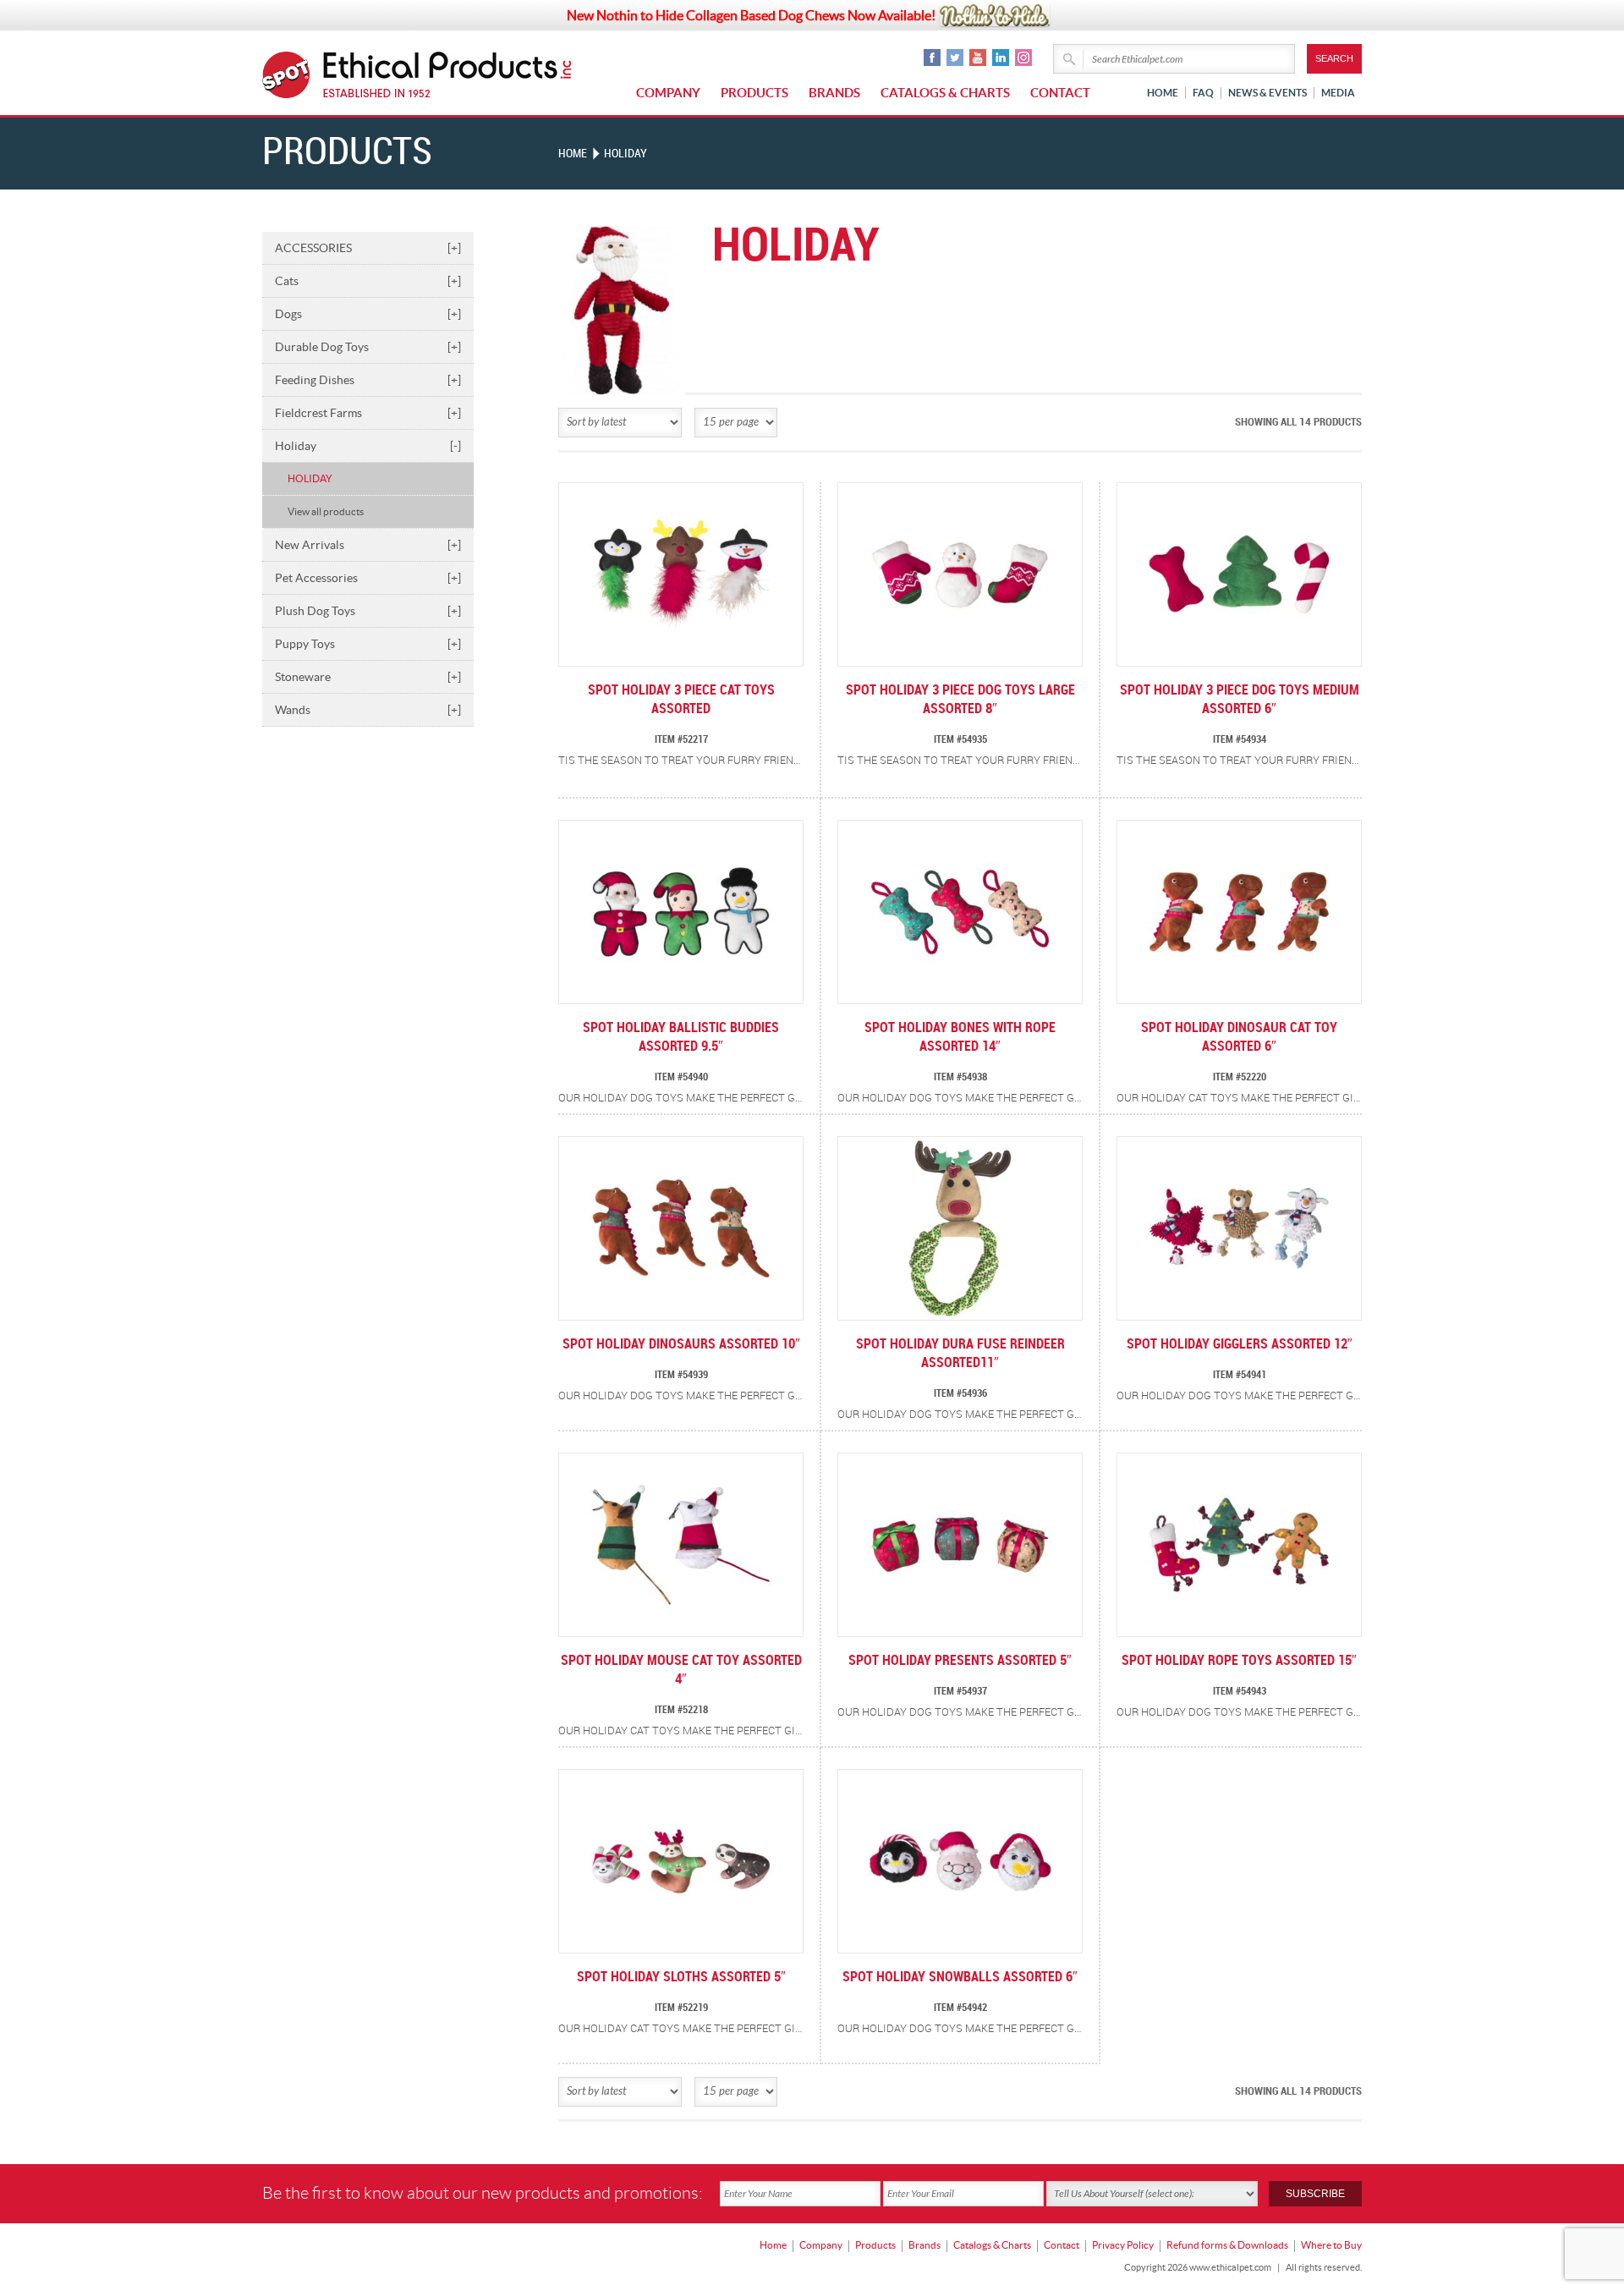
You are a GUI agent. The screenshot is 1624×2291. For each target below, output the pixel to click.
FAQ (1203, 93)
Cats (368, 281)
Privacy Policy (1123, 2245)
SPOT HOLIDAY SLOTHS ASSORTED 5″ (681, 1978)
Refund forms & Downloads (1227, 2245)
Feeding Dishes (368, 380)
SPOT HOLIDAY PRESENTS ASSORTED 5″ (960, 1661)
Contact (1060, 93)
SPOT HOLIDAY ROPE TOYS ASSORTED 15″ (1239, 1661)
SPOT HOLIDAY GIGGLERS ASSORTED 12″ (1240, 1345)
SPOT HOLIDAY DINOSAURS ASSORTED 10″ (681, 1345)
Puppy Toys (368, 644)
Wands (368, 710)
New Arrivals (368, 545)
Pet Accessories (368, 578)
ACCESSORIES (368, 248)
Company (668, 93)
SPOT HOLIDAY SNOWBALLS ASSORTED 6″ (960, 1978)
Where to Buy (1331, 2245)
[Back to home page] (448, 75)
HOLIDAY (310, 478)
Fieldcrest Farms (368, 413)
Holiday (368, 446)
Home (1163, 93)
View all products (326, 511)
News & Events (1267, 93)
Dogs (368, 314)
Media (1338, 93)
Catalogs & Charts (945, 93)
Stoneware (368, 677)
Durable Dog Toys (368, 347)
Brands (834, 93)
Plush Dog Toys (368, 611)
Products (754, 93)
